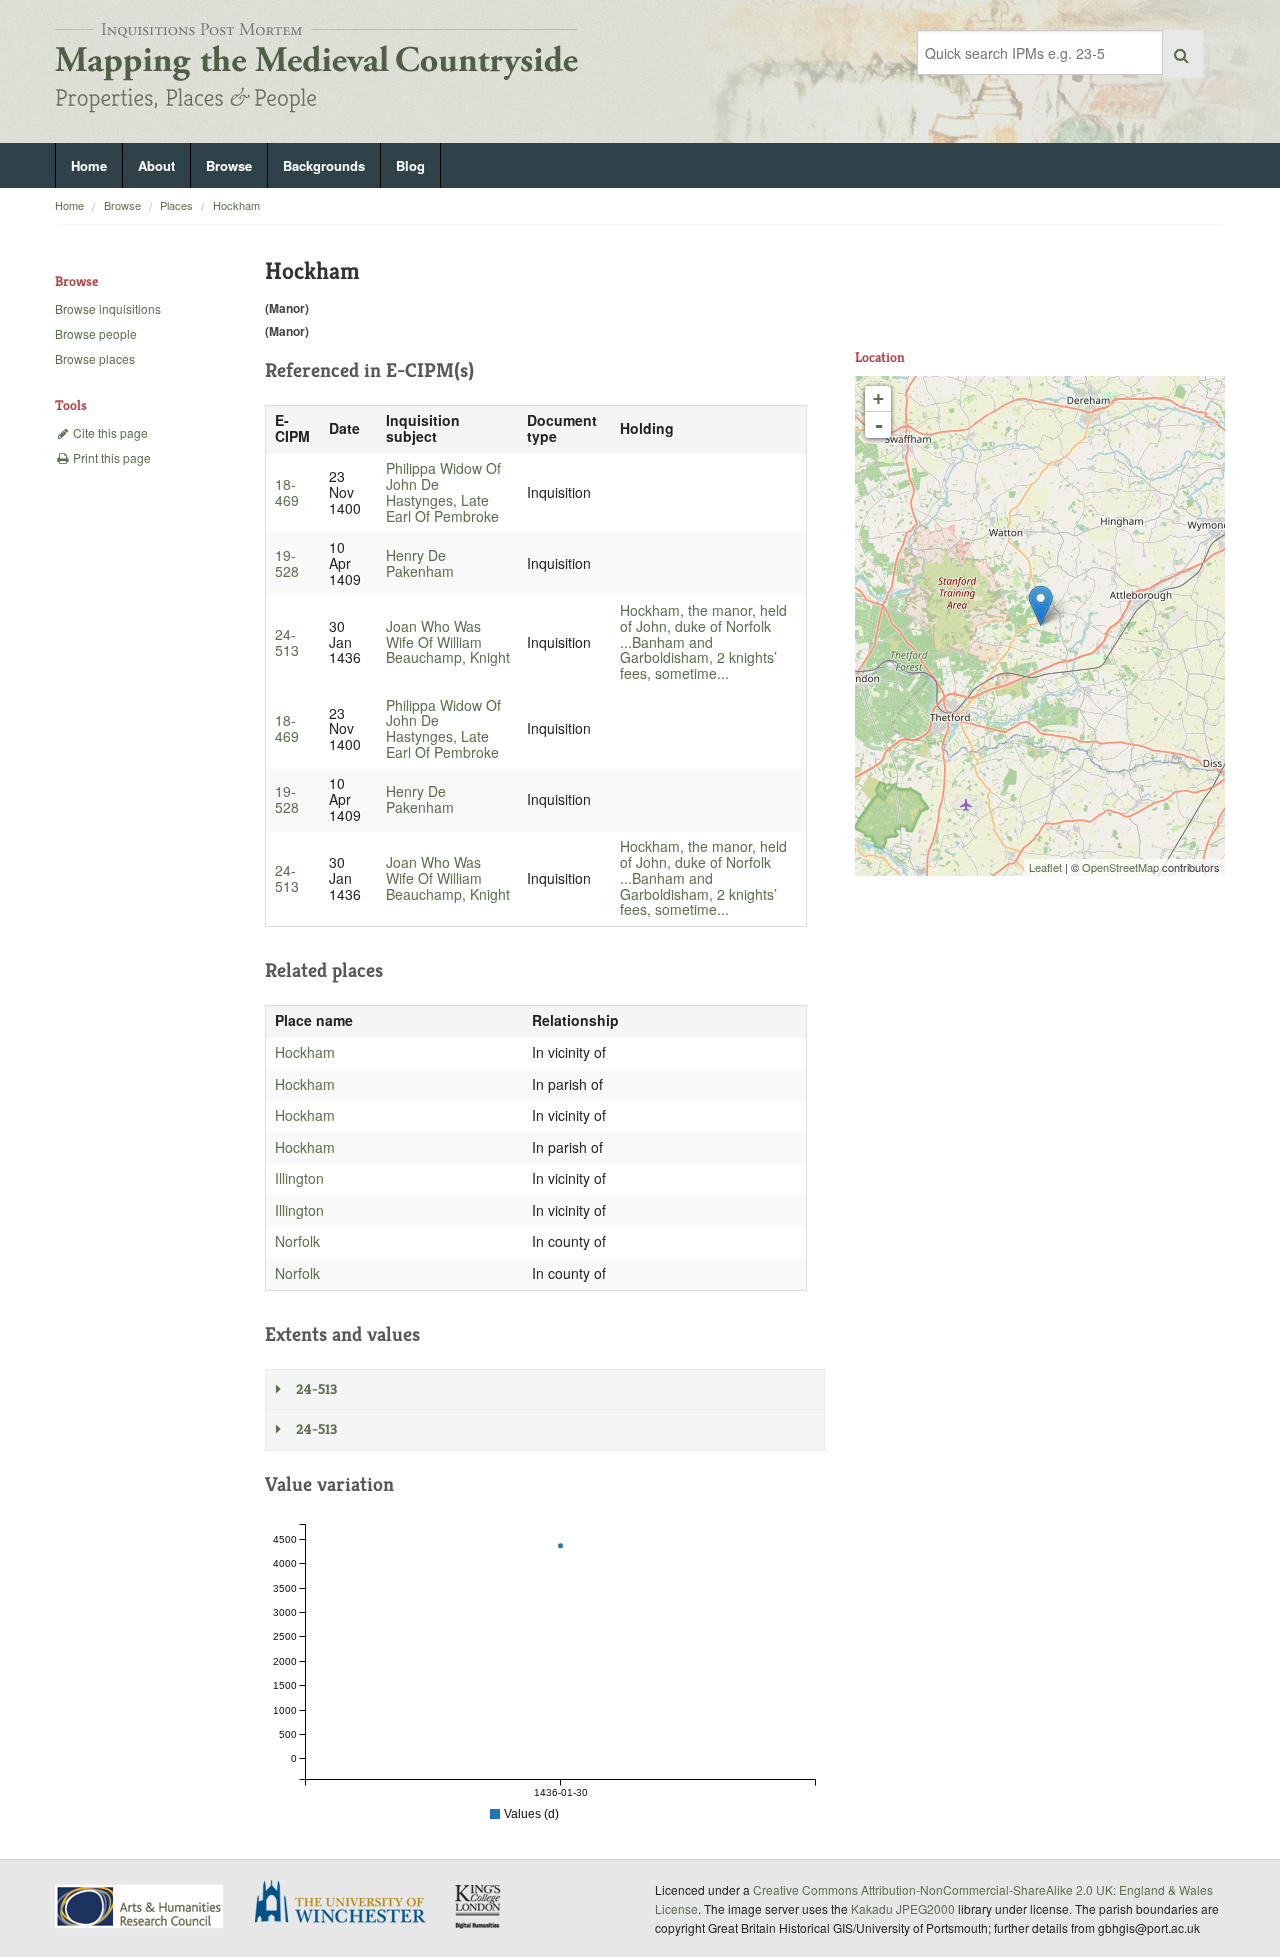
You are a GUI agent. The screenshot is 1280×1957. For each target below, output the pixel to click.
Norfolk (297, 1241)
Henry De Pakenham (420, 563)
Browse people (96, 333)
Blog (410, 165)
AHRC (140, 1906)
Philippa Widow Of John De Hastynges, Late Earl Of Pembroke (443, 491)
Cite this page (109, 432)
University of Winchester (348, 1904)
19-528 (287, 563)
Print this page (110, 457)
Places (176, 205)
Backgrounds (324, 165)
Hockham (236, 205)
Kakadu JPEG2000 (903, 1908)
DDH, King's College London (479, 1906)
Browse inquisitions (108, 308)
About (156, 165)
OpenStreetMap (1120, 867)
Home (89, 165)
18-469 (287, 492)
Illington (299, 1178)
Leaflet (1045, 867)
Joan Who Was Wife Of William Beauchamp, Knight (448, 642)
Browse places (95, 358)
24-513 (287, 642)
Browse (229, 165)
